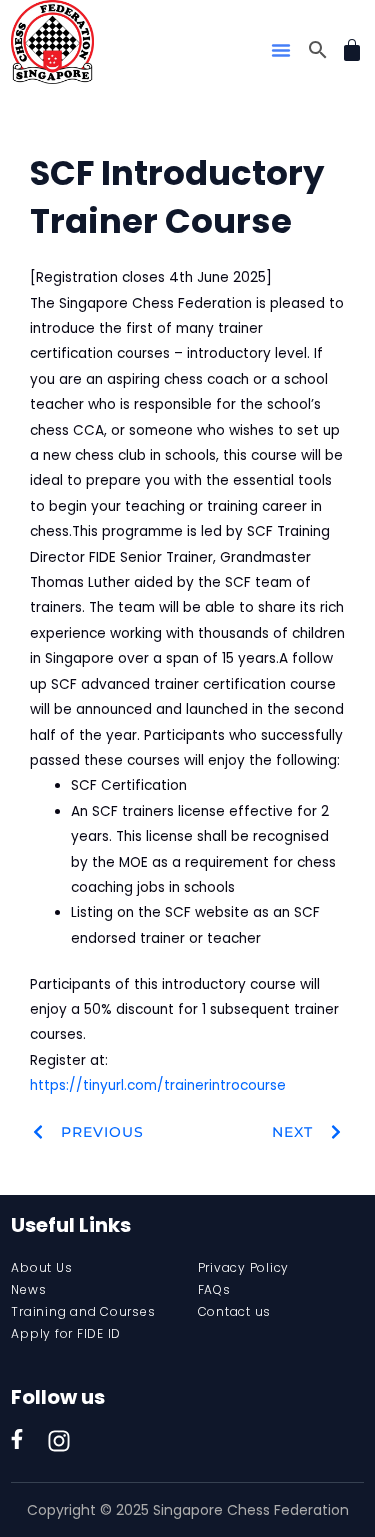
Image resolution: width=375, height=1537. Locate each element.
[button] (281, 50)
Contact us (235, 1311)
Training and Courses (83, 1311)
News (28, 1289)
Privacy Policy (244, 1267)
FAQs (214, 1289)
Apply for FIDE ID (66, 1333)
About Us (41, 1267)
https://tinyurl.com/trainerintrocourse (158, 1085)
